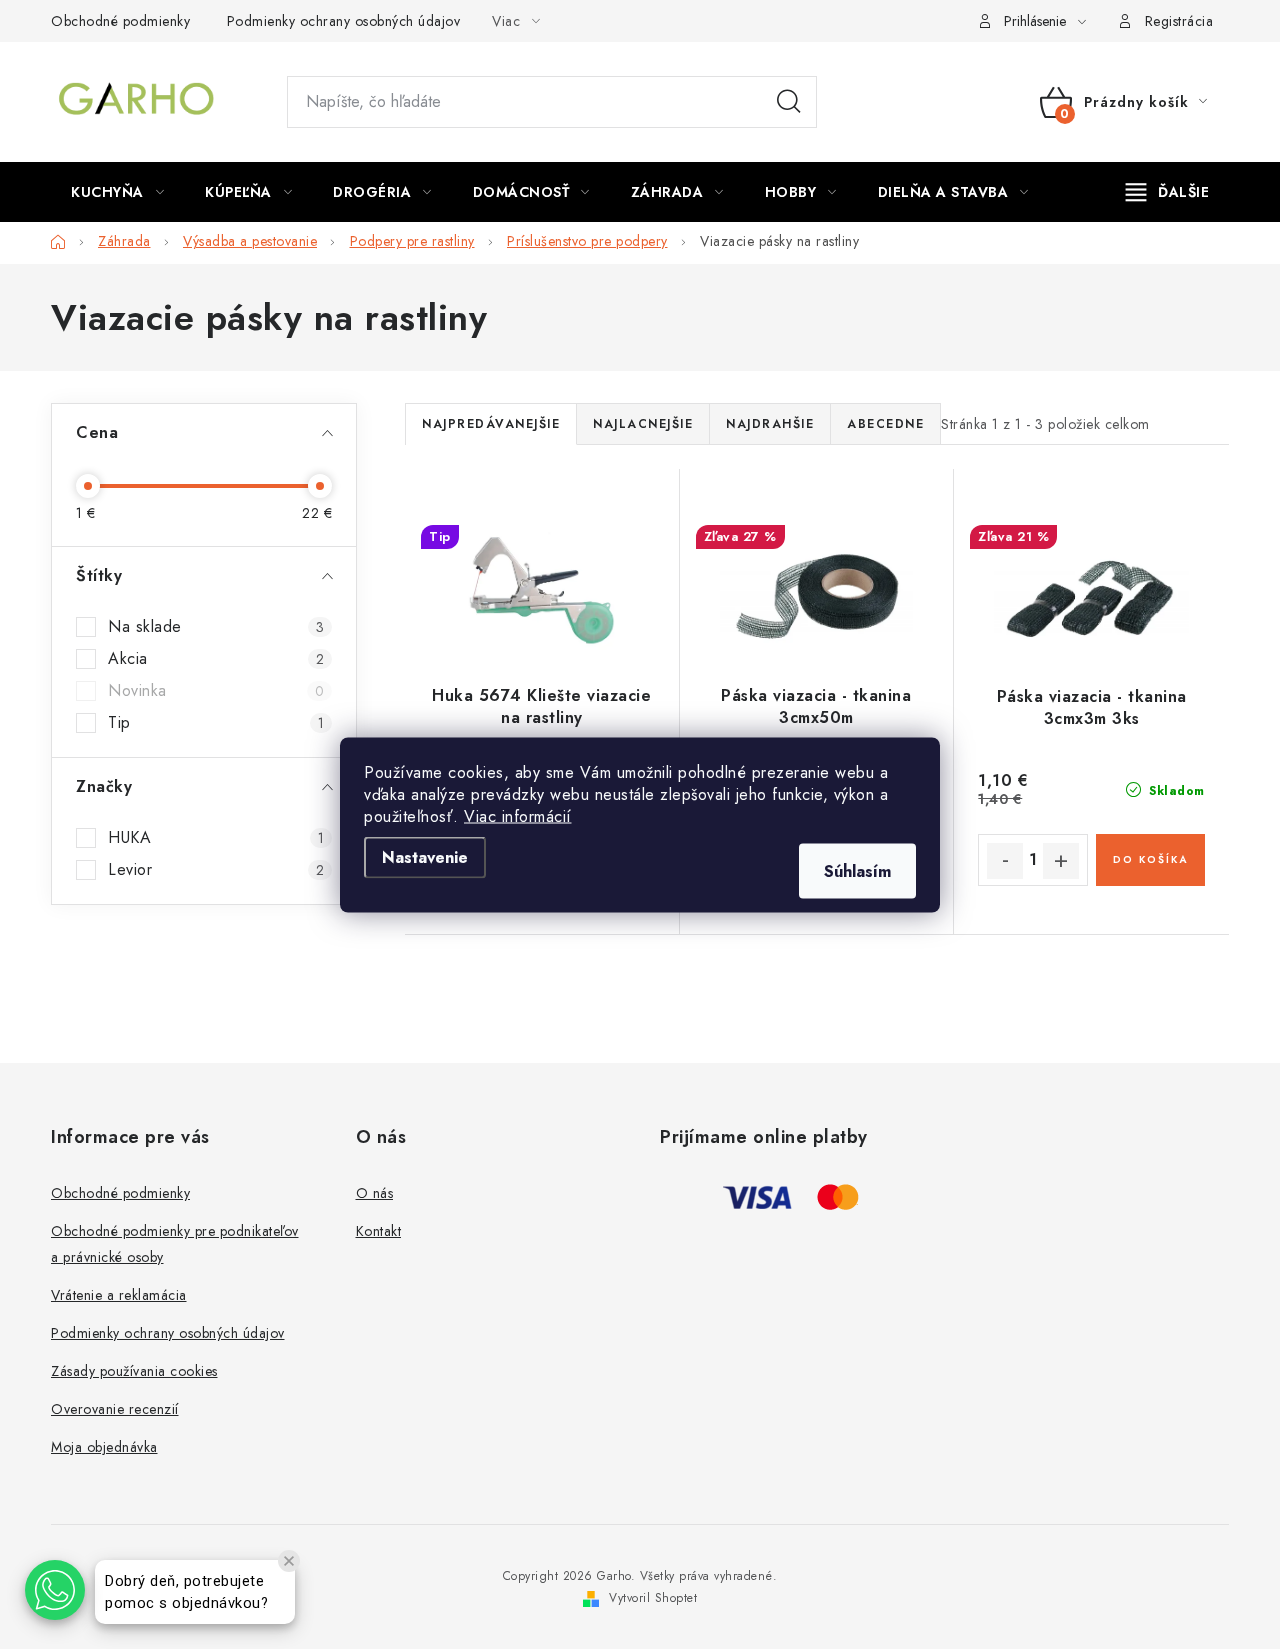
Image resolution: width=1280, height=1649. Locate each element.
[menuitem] (117, 192)
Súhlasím (857, 870)
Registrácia (1179, 21)
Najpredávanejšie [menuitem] (491, 424)
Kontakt (379, 1231)
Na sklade (216, 627)
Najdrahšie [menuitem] (770, 424)
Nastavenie (425, 856)
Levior (216, 870)
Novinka (216, 691)
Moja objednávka (104, 1447)
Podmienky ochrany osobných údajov (344, 21)
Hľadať (789, 102)
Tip (216, 723)
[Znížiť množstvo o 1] (1005, 861)
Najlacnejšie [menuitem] (643, 424)
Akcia (216, 659)
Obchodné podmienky (120, 21)
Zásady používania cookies (134, 1371)
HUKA (216, 838)
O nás (375, 1193)
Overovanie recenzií (115, 1409)
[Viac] (1168, 192)
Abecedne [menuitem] (885, 424)
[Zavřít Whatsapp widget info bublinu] (289, 1561)
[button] (55, 1590)
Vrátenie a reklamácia (119, 1295)
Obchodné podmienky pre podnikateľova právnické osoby (175, 1244)
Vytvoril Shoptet (653, 1598)
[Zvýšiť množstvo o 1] (1061, 861)
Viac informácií (518, 815)
